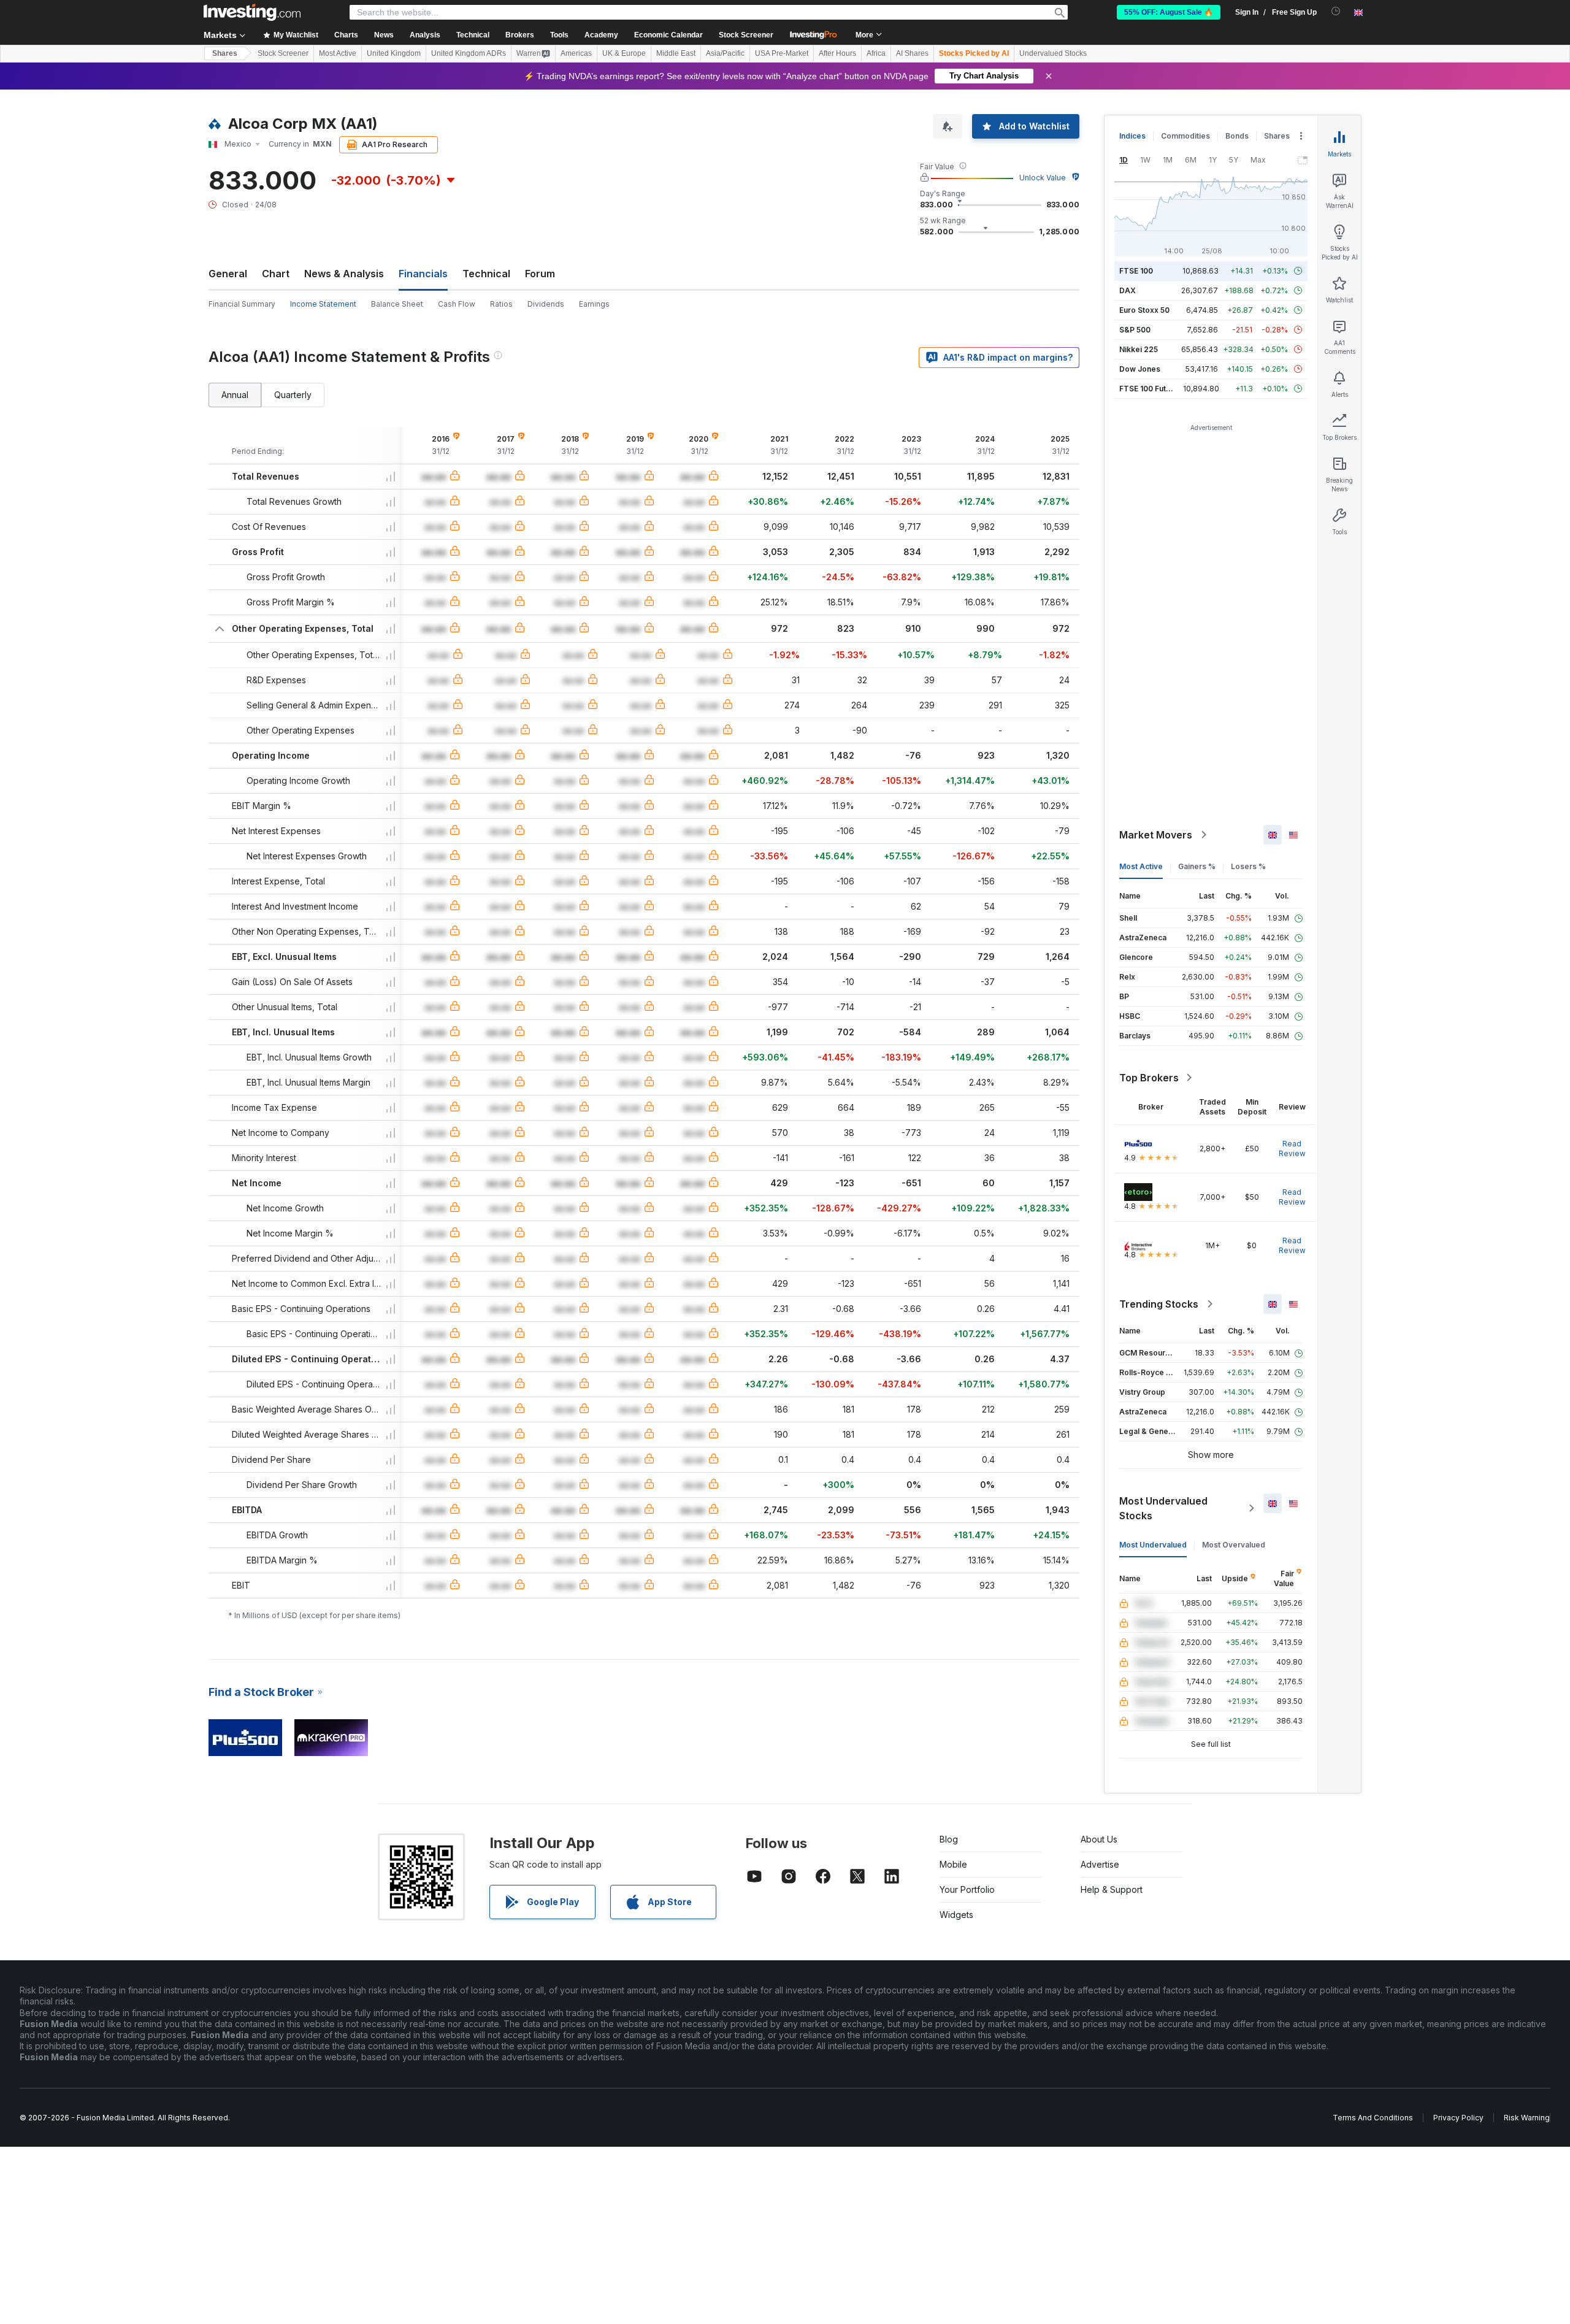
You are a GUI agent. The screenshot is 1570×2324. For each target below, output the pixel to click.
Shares (225, 53)
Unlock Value (1043, 178)
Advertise (1100, 1864)
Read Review (1292, 1149)
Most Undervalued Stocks (1163, 1508)
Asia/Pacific (725, 53)
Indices (1132, 136)
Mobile (953, 1864)
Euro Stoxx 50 (1144, 310)
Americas (576, 53)
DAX (1128, 290)
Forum (540, 274)
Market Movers (1156, 835)
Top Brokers (1149, 1078)
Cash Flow (457, 304)
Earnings (594, 304)
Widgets (956, 1915)
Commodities (1185, 136)
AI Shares (912, 53)
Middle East (676, 53)
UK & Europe (624, 53)
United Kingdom (394, 53)
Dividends (546, 304)
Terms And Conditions (1373, 2118)
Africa (876, 53)
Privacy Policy (1458, 2118)
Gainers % (1197, 866)
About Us (1099, 1839)
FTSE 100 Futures (1151, 389)
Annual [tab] (235, 395)
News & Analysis (344, 274)
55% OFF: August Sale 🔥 (1169, 12)
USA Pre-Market (782, 53)
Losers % (1248, 866)
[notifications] (1336, 11)
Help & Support (1112, 1889)
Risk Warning (1527, 2118)
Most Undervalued (1153, 1545)
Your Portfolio (967, 1889)
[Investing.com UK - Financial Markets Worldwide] (252, 12)
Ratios (501, 304)
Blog (949, 1839)
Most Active (338, 53)
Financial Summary (242, 304)
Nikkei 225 (1139, 349)
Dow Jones (1140, 369)
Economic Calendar (668, 35)
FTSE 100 (1136, 271)
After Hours (837, 53)
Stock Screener (746, 35)
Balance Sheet (397, 304)
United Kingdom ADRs (469, 53)
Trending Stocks (1159, 1304)
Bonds (1237, 136)
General (228, 274)
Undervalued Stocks (1053, 53)
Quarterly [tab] (293, 395)
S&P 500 (1135, 330)
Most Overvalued (1234, 1545)
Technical (486, 274)
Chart (276, 274)
